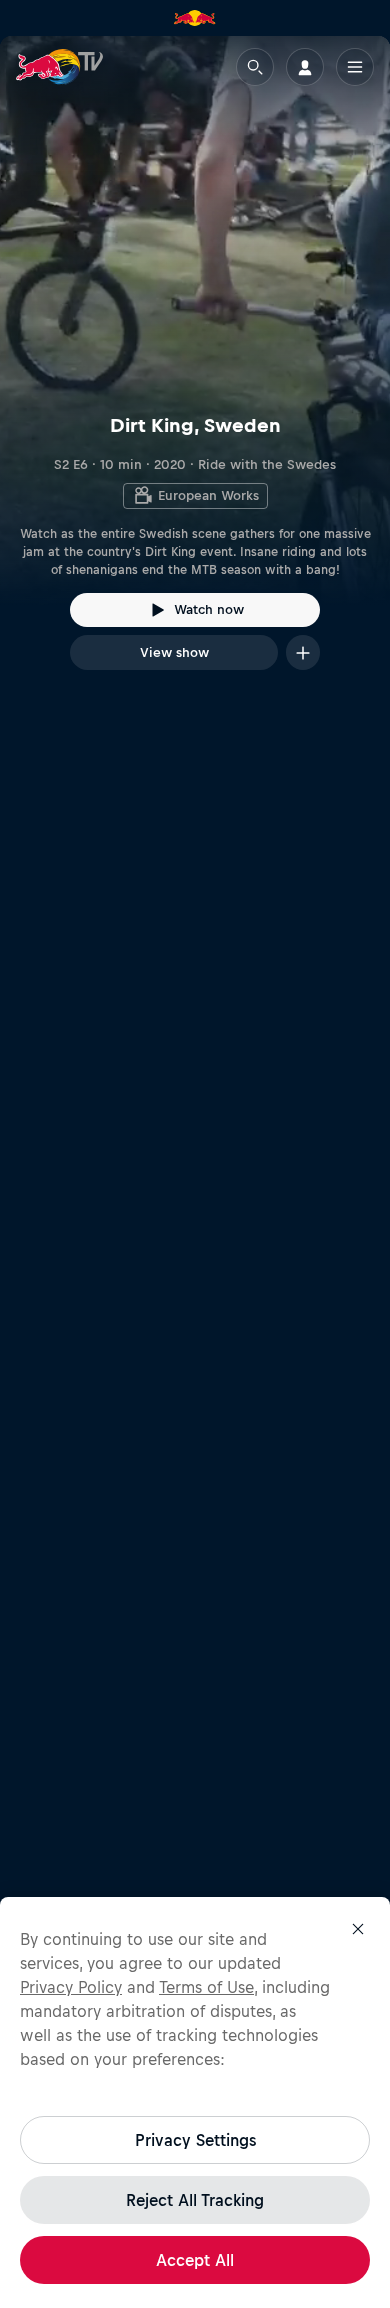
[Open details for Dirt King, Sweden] (195, 371)
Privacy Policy (71, 1987)
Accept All (195, 2260)
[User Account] (305, 67)
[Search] (255, 67)
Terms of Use (206, 1987)
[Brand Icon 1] (195, 18)
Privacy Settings (195, 2140)
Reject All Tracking (195, 2200)
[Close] (358, 1929)
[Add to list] (303, 652)
